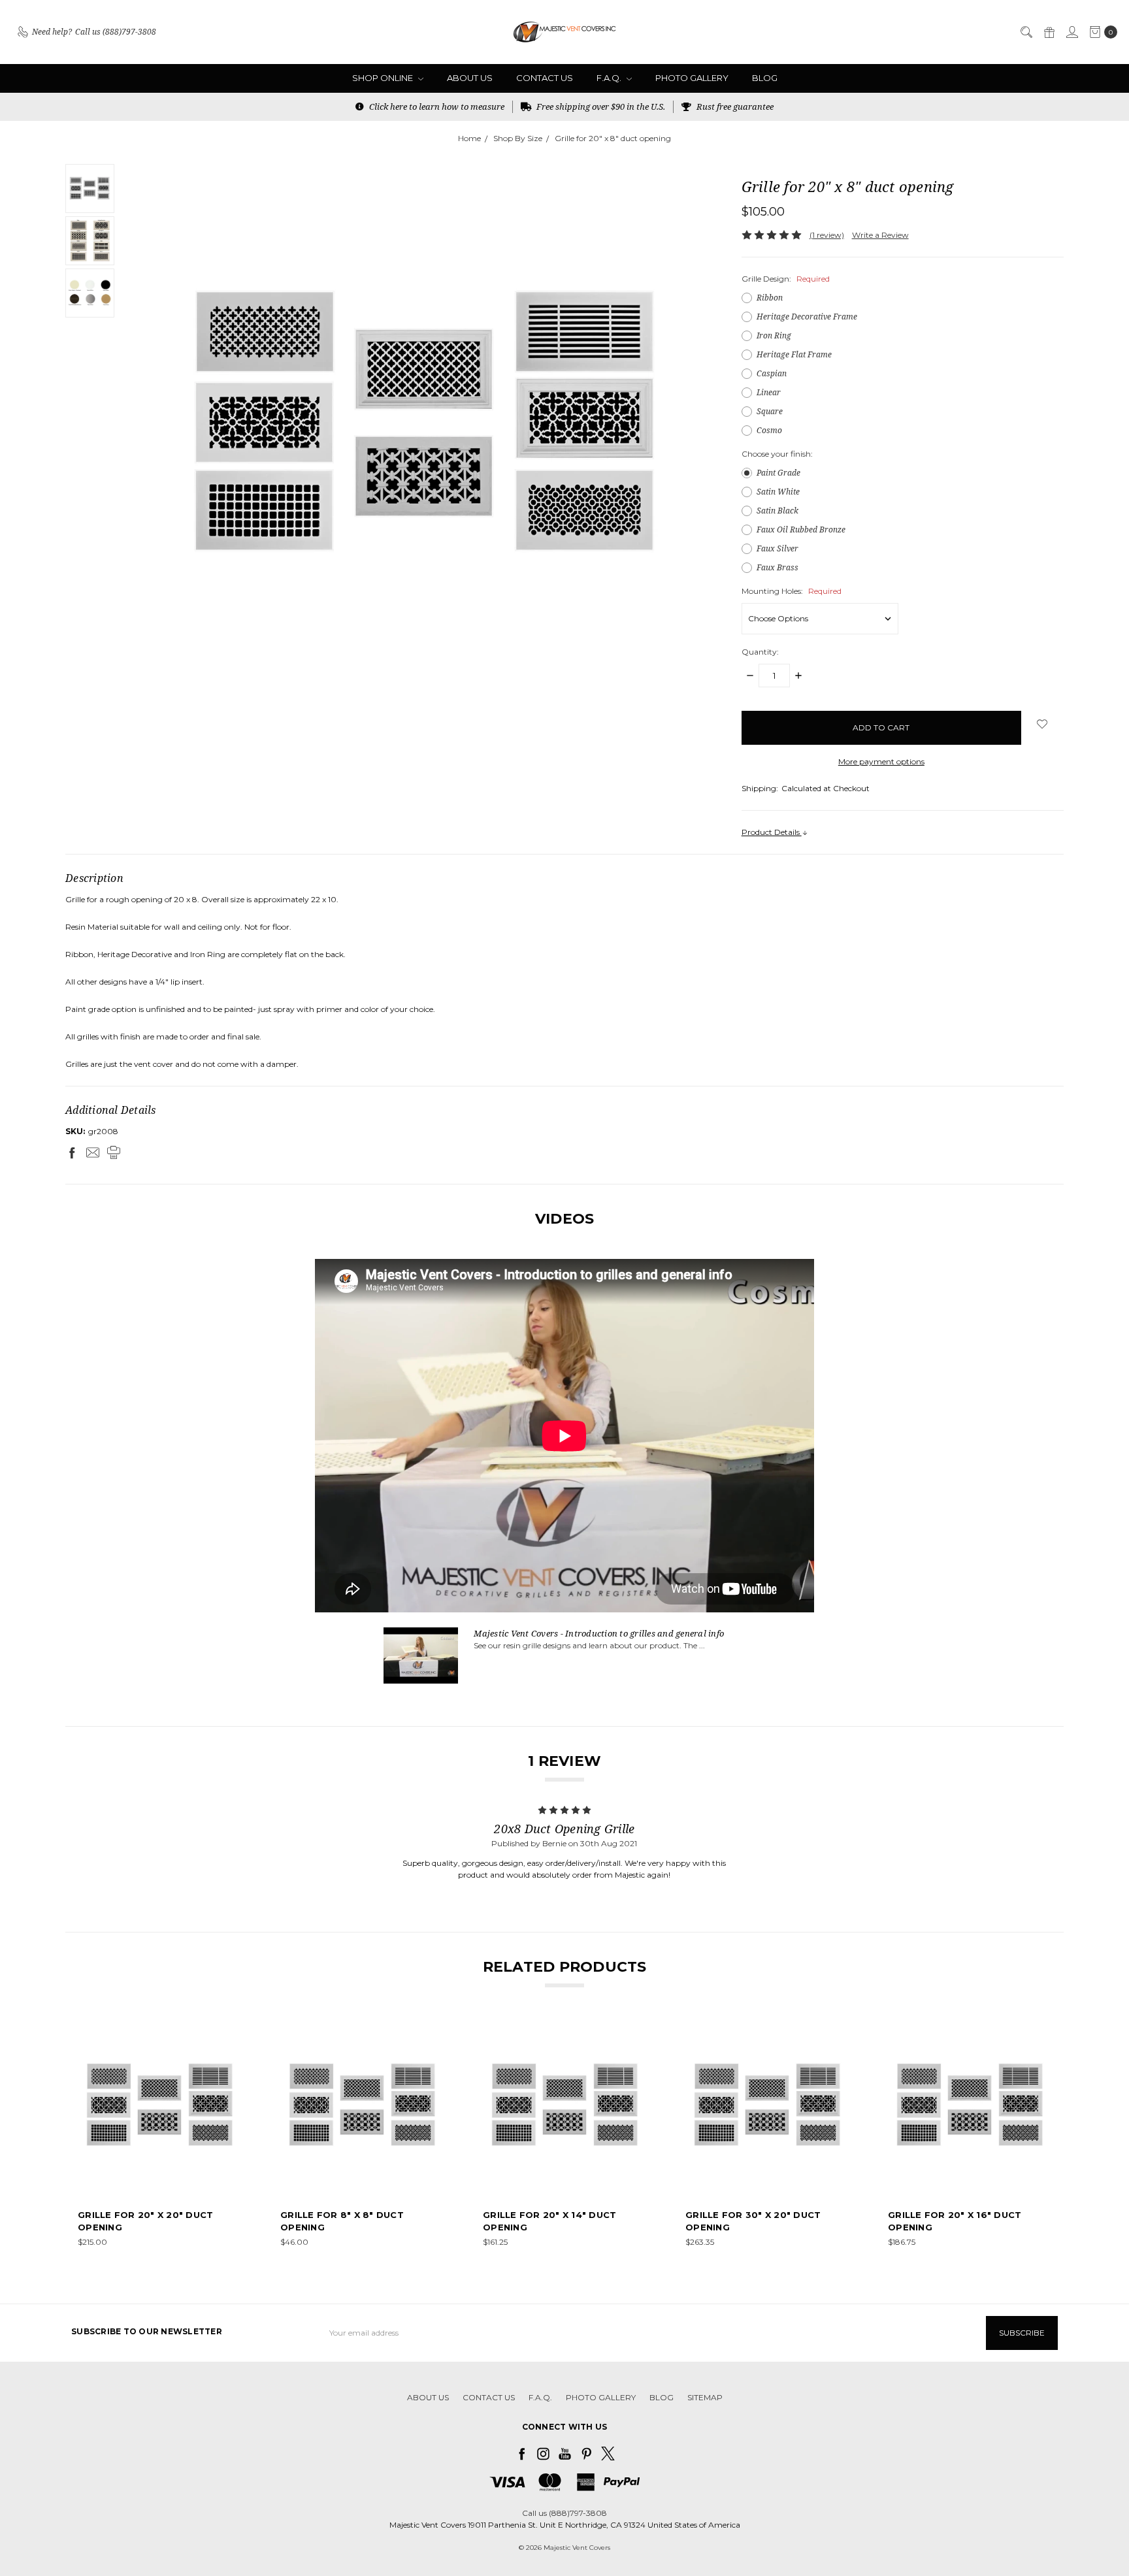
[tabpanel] (161, 2136)
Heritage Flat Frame (794, 354)
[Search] (1026, 32)
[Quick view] (235, 2032)
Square (770, 411)
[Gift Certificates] (1049, 32)
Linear (769, 392)
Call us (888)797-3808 (564, 2513)
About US (470, 78)
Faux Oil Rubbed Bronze (801, 530)
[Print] (114, 1152)
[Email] (93, 1152)
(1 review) (827, 235)
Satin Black (777, 511)
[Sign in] (1072, 32)
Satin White (778, 492)
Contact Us (545, 78)
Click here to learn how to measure (436, 106)
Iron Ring (774, 335)
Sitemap (705, 2397)
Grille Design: (786, 279)
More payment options (881, 761)
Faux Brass (777, 567)
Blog (765, 78)
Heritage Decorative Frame (807, 317)
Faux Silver (777, 548)
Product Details (772, 832)
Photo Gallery (692, 78)
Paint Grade (778, 473)
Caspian (772, 373)
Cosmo (769, 430)
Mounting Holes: (792, 591)
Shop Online (384, 78)
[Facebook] (72, 1152)
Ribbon (770, 298)
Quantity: (760, 652)
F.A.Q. (610, 78)
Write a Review (880, 235)
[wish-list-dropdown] (1042, 724)
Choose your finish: (777, 454)
